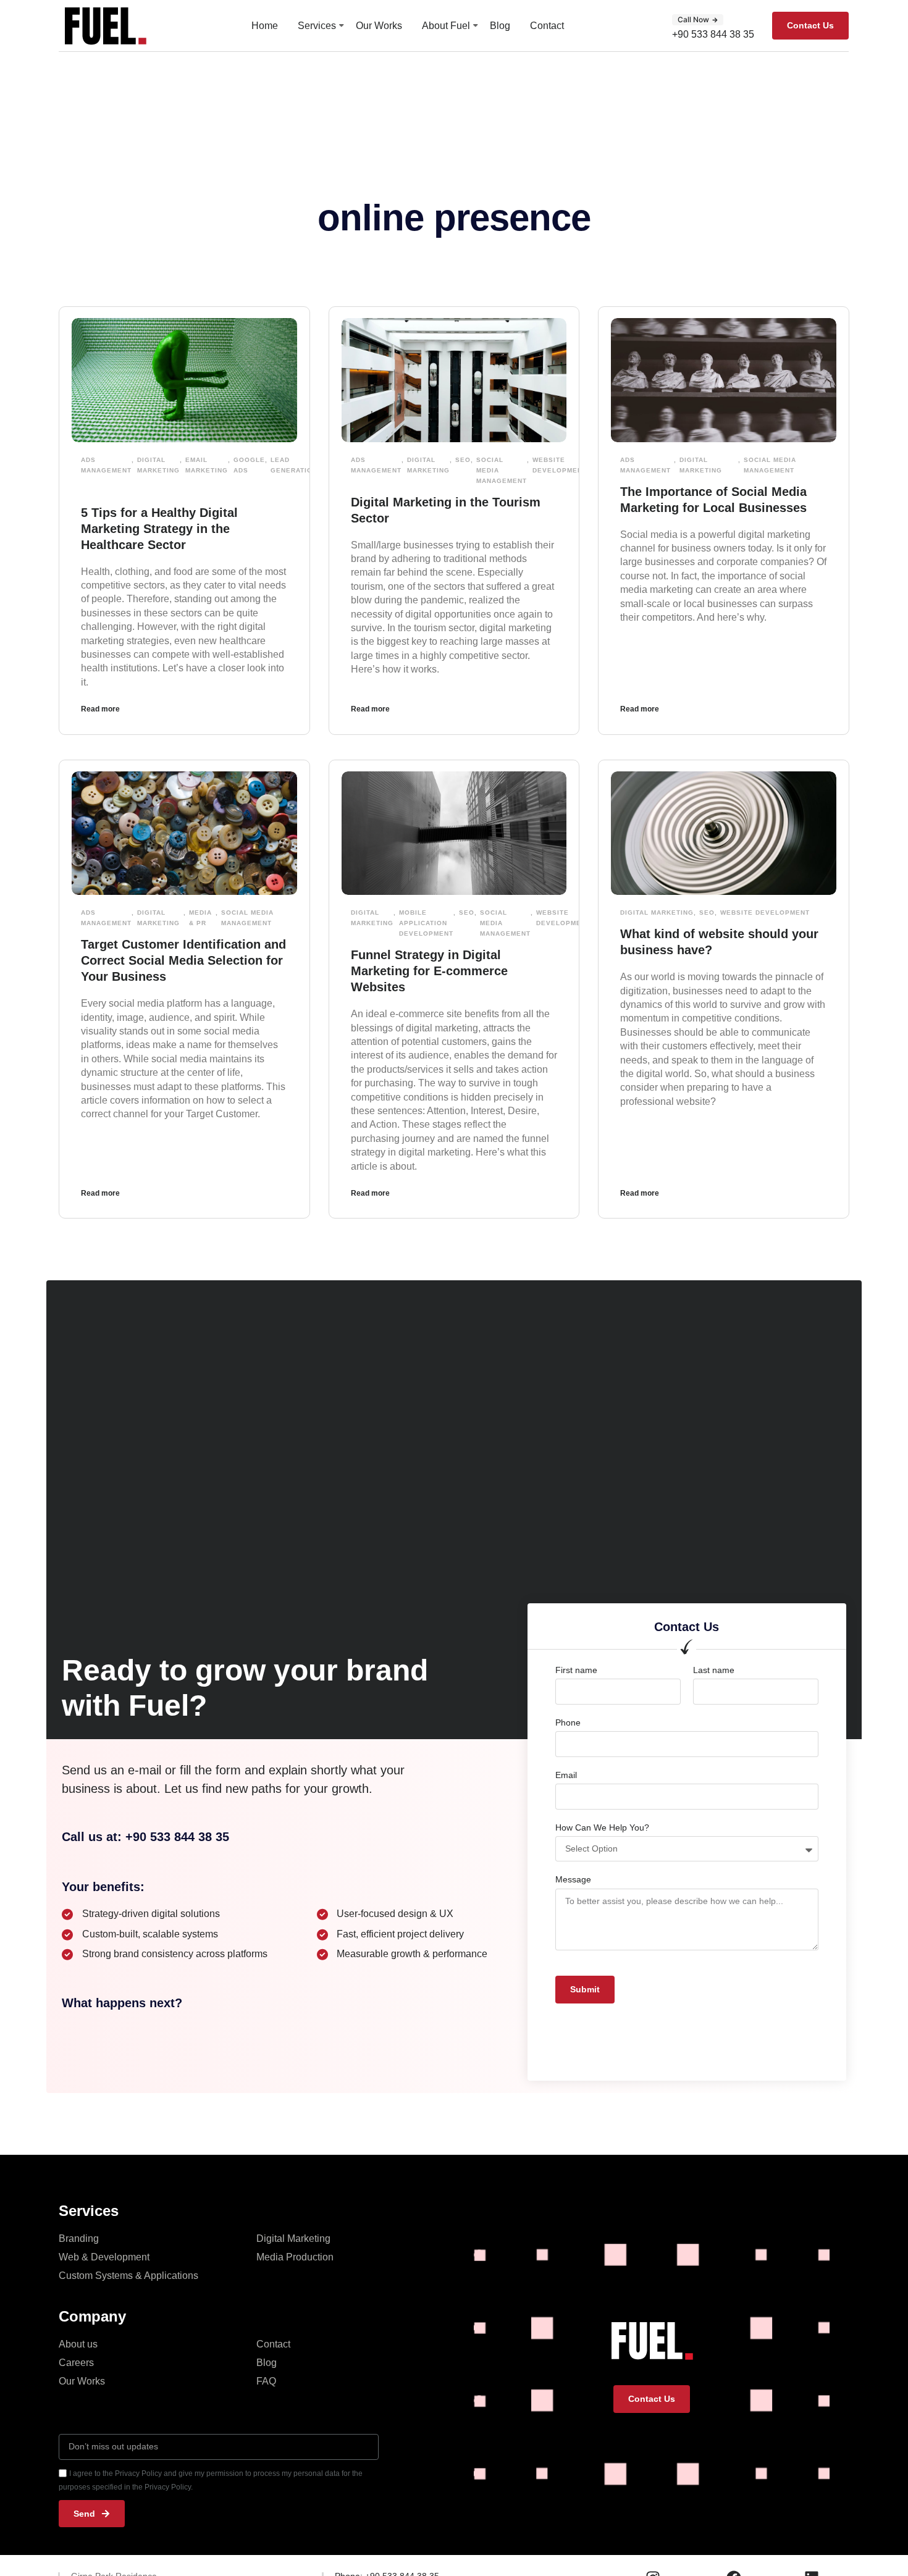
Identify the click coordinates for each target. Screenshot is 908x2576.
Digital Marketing (158, 465)
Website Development (560, 465)
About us (78, 2344)
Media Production (295, 2257)
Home (265, 26)
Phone (568, 1722)
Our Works (379, 26)
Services (317, 26)
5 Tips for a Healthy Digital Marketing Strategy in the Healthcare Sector (159, 529)
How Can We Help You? (602, 1827)
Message (573, 1879)
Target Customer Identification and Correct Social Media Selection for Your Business (183, 960)
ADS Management (106, 465)
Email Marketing (207, 465)
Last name (714, 1670)
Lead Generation (294, 465)
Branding (79, 2238)
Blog (500, 26)
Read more (100, 709)
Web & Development (104, 2257)
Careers (76, 2363)
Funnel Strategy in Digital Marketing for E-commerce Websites (429, 971)
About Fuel (446, 26)
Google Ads (249, 465)
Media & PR (200, 918)
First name (576, 1670)
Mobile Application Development (426, 923)
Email (566, 1775)
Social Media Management (502, 470)
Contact (547, 26)
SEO (463, 460)
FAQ (266, 2381)
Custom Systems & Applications (128, 2276)
